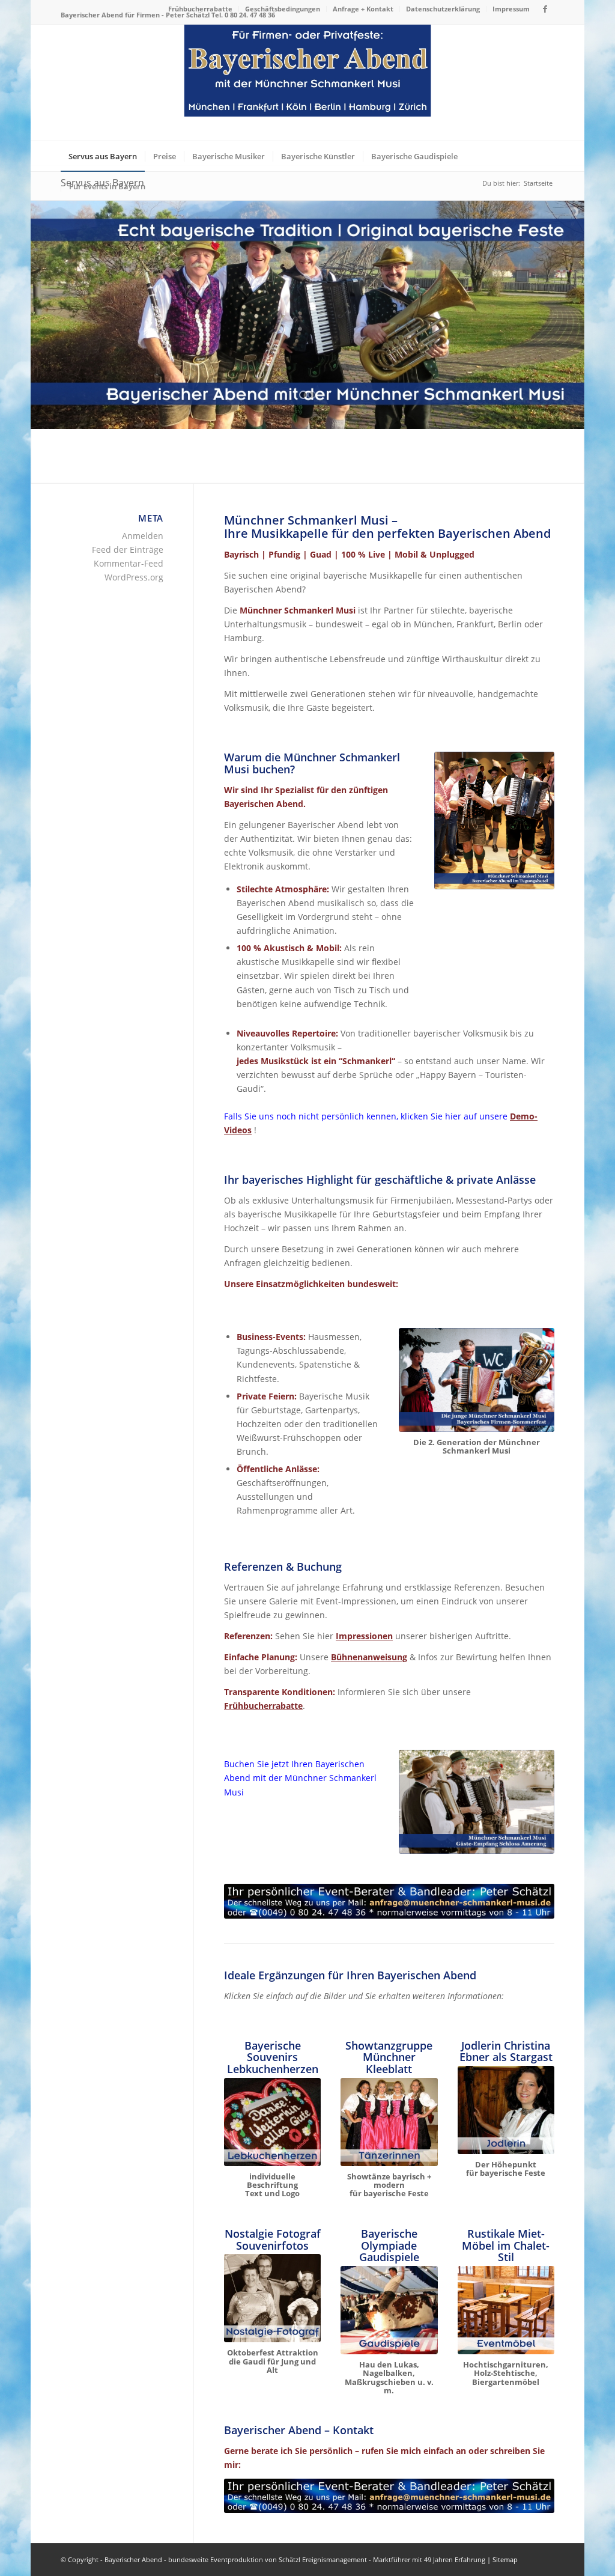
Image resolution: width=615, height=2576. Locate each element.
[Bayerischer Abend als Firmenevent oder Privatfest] (308, 83)
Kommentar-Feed (129, 563)
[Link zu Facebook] (545, 9)
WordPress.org (134, 577)
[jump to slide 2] (312, 395)
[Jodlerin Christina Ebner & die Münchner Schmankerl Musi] (506, 2110)
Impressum (511, 9)
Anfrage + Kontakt (363, 9)
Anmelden (143, 536)
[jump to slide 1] (303, 395)
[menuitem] (201, 9)
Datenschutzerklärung (443, 9)
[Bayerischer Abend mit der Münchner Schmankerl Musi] (494, 821)
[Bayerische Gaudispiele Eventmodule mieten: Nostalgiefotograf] (272, 2298)
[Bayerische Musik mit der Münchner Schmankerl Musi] (476, 1380)
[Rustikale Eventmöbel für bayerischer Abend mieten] (506, 2310)
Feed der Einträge (128, 550)
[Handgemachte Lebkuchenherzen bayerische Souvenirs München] (272, 2122)
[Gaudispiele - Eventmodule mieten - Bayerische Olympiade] (389, 2310)
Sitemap (505, 2559)
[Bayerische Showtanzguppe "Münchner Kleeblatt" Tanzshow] (389, 2122)
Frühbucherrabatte (200, 9)
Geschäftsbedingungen (283, 9)
